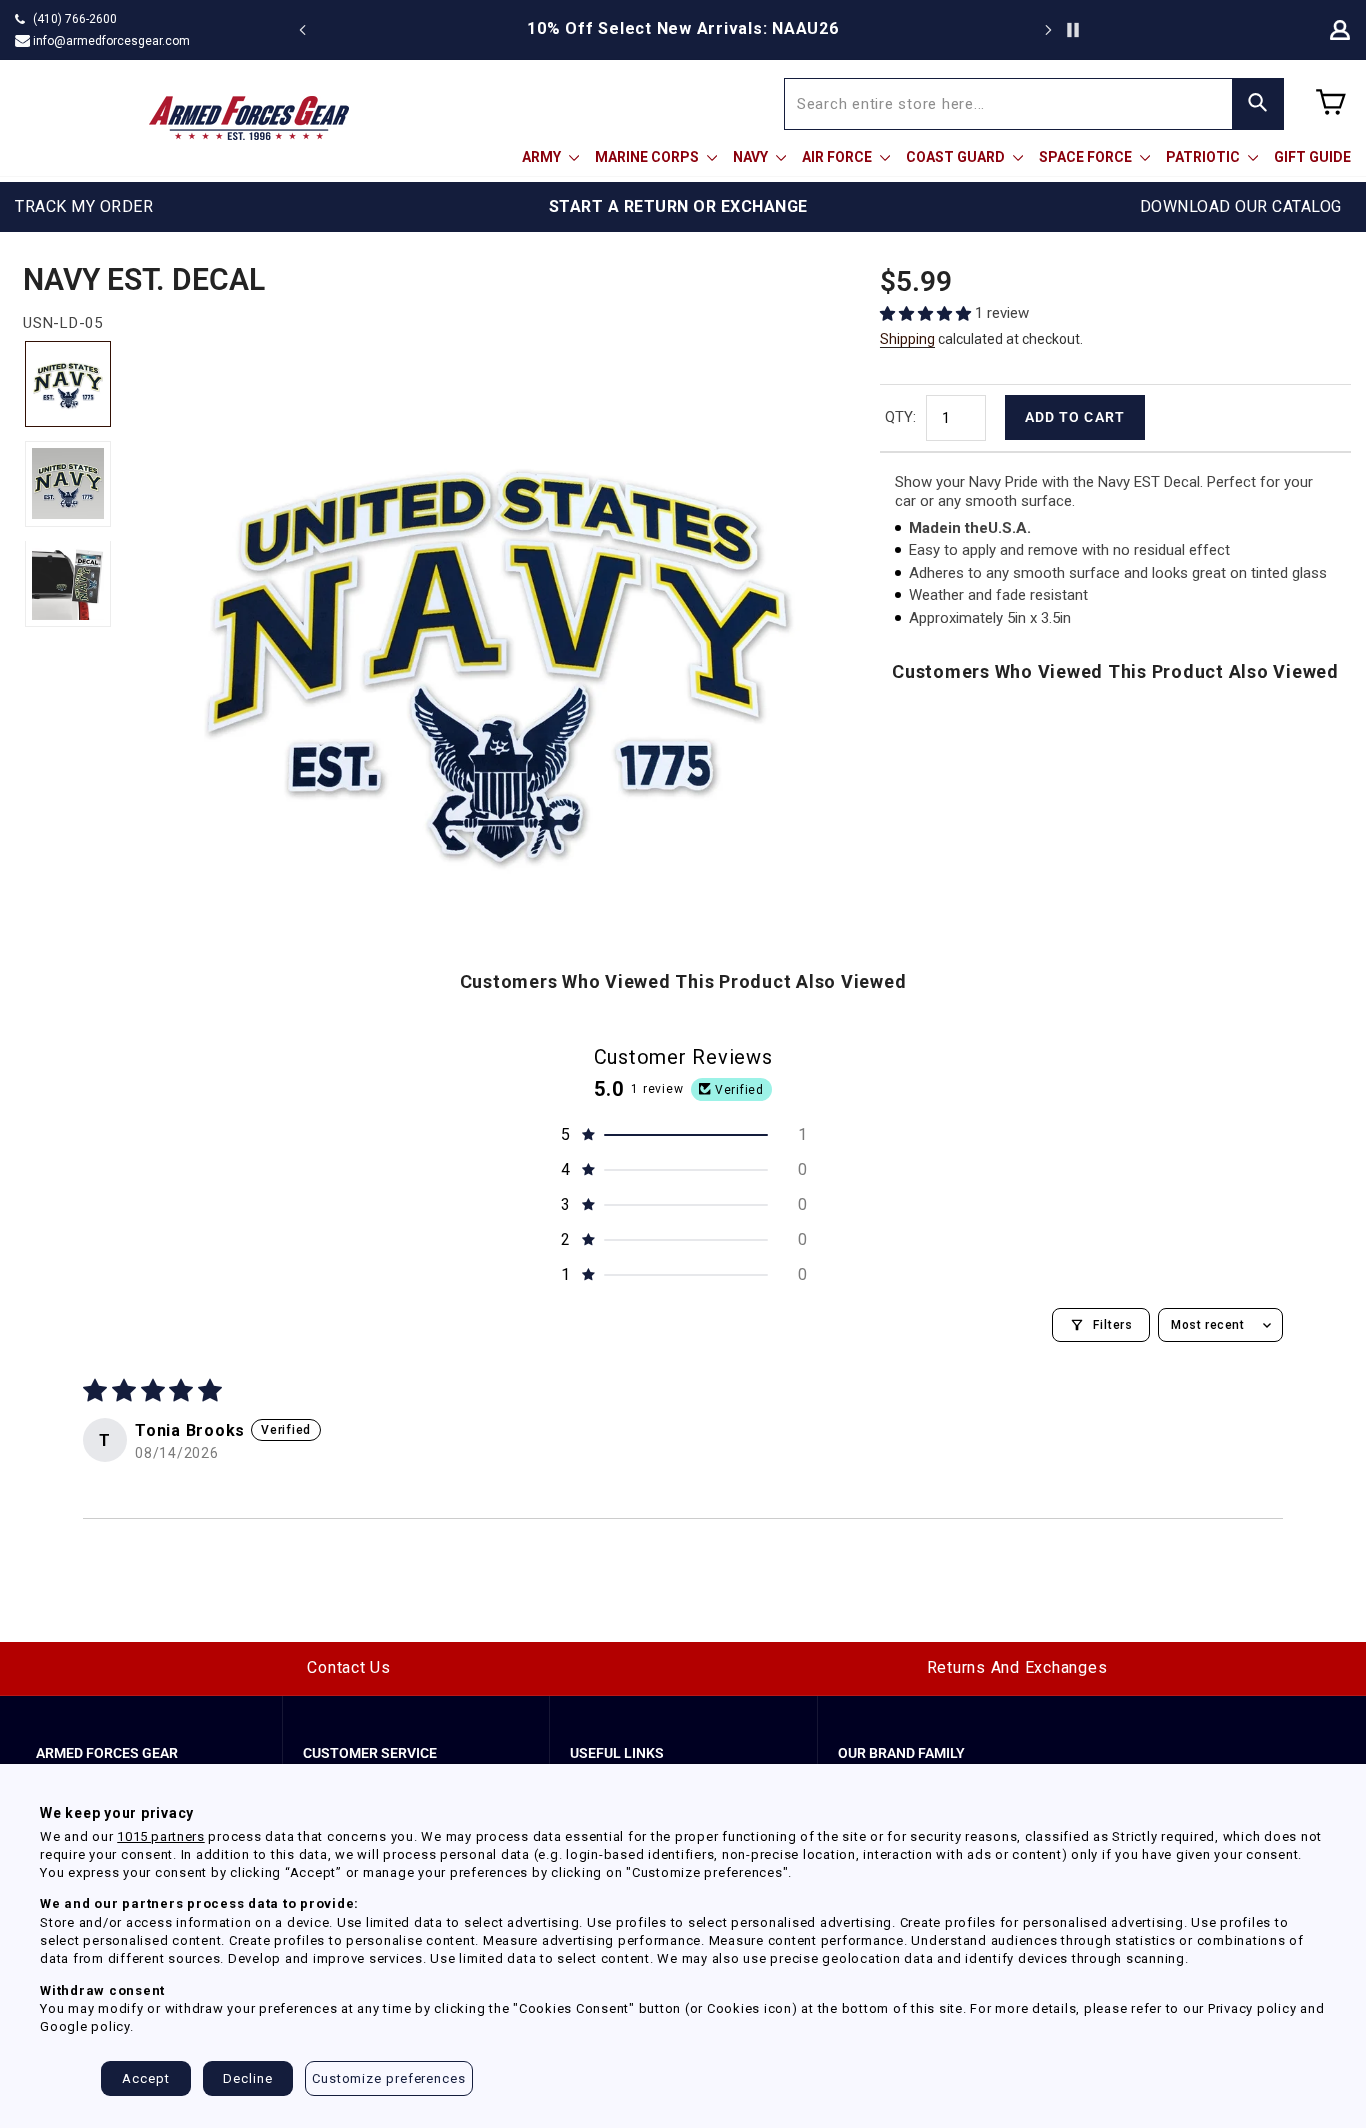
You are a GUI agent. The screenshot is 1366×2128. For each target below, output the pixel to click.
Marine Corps (648, 157)
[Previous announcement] (303, 30)
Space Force (1087, 157)
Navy (752, 157)
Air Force (838, 157)
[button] (927, 313)
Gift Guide (1312, 157)
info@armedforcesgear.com (111, 41)
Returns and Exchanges (1017, 1667)
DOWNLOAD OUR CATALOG (1241, 206)
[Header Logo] (249, 118)
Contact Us (349, 1667)
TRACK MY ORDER (84, 206)
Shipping (907, 339)
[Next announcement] (1048, 30)
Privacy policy (1252, 2008)
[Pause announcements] (1073, 30)
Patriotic (1204, 157)
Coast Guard (957, 157)
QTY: (900, 417)
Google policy (85, 2026)
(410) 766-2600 (75, 19)
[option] (683, 29)
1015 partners (160, 1836)
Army (543, 157)
